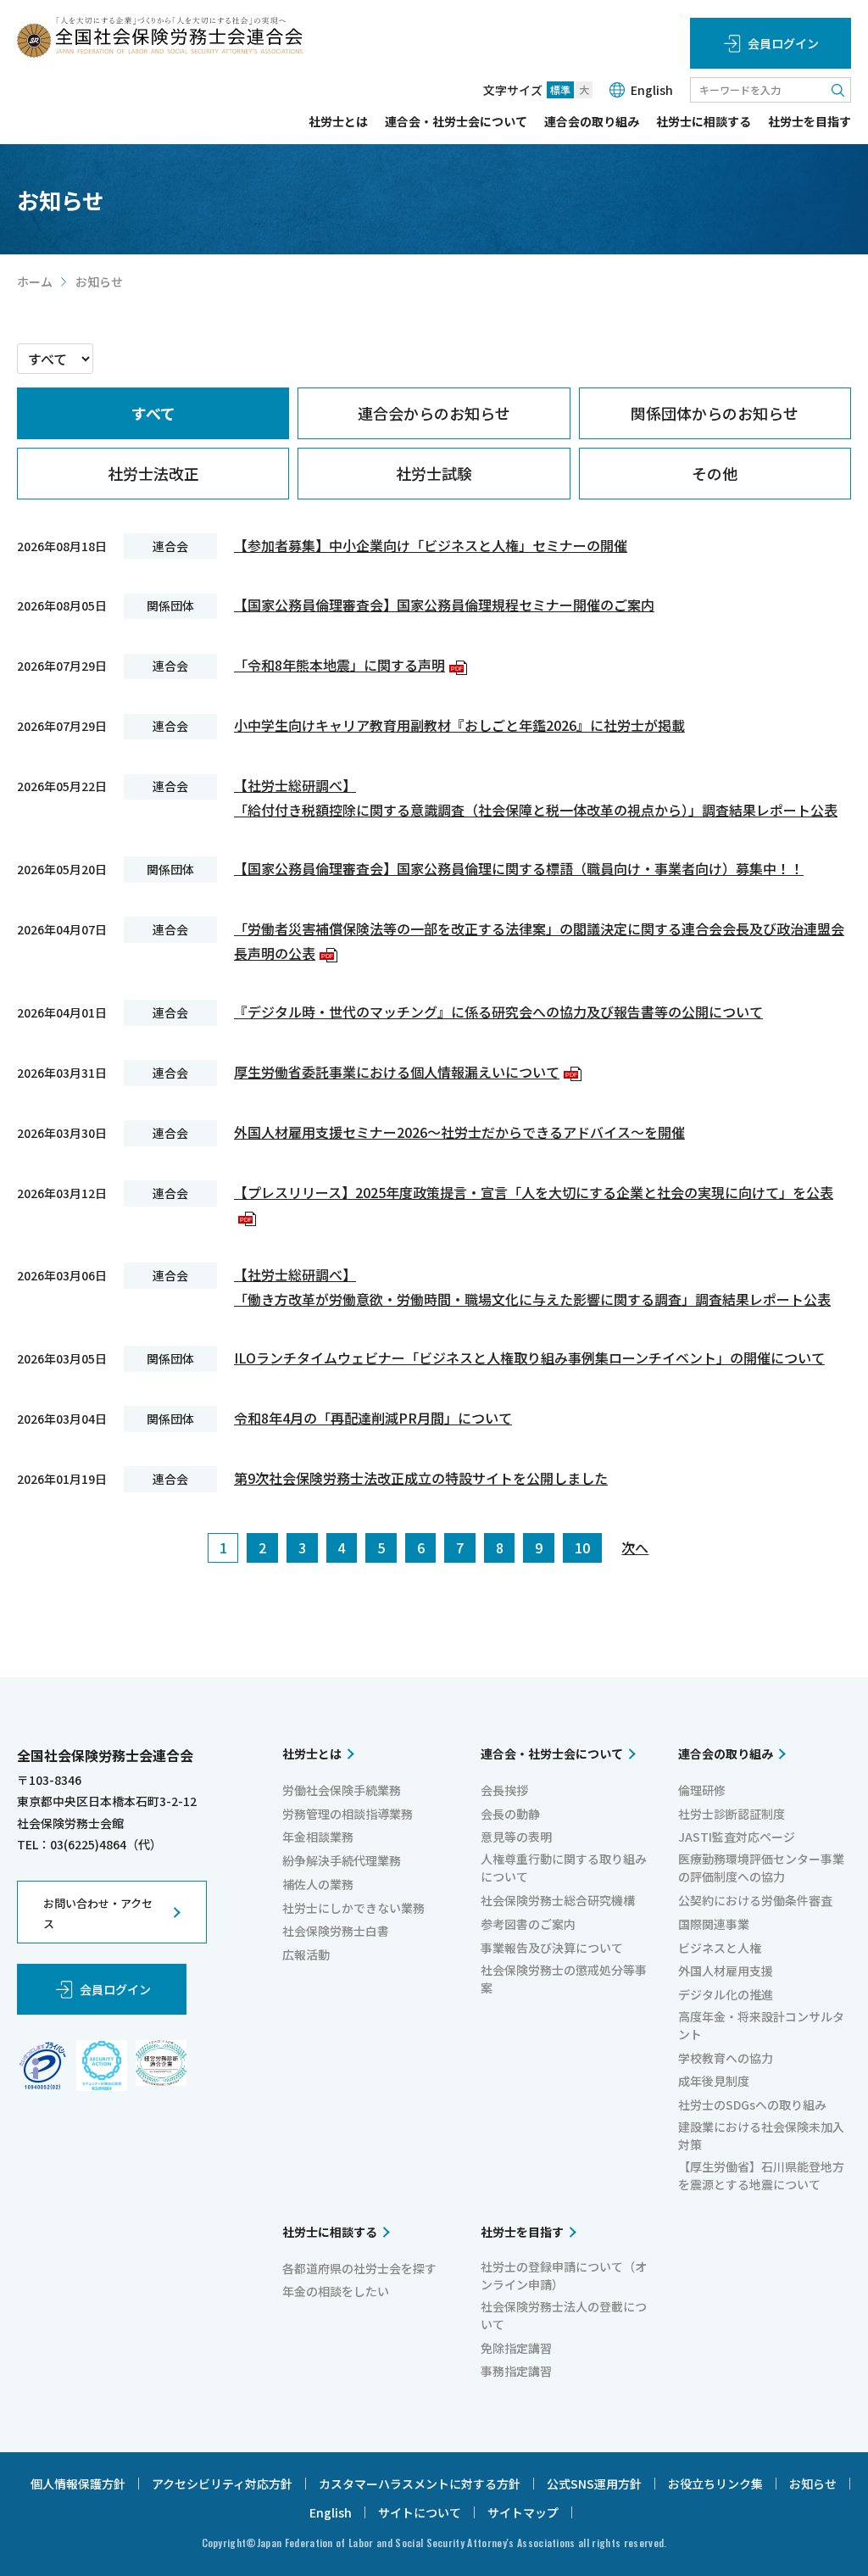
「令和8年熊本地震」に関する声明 (348, 665)
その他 (715, 473)
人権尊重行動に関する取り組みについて (564, 1868)
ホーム (35, 282)
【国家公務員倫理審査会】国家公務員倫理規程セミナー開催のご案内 (444, 605)
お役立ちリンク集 (715, 2484)
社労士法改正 (153, 473)
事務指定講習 (516, 2371)
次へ (635, 1547)
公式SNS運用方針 (594, 2484)
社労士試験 (434, 473)
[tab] (153, 413)
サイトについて (420, 2512)
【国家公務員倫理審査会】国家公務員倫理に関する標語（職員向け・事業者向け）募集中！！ (519, 868)
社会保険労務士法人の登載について (564, 2315)
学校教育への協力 (726, 2058)
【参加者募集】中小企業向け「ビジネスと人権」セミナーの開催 (431, 545)
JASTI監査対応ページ (737, 1837)
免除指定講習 (516, 2348)
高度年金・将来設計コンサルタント (761, 2025)
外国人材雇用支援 (726, 1971)
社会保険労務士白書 (336, 1931)
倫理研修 (702, 1790)
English (652, 90)
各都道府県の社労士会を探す (359, 2268)
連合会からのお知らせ (434, 413)
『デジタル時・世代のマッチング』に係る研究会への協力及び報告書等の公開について (498, 1012)
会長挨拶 (504, 1790)
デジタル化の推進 (726, 1994)
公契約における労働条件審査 (755, 1900)
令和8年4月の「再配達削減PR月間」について (373, 1418)
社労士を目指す (810, 123)
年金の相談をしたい (336, 2291)
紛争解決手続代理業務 (342, 1860)
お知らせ (813, 2484)
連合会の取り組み (592, 123)
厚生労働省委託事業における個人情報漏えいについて (406, 1072)
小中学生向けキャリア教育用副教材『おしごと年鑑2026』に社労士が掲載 (459, 725)
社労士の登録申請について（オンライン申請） (564, 2275)
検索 (838, 90)
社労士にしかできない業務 (353, 1908)
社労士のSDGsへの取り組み (752, 2105)
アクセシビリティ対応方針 (222, 2484)
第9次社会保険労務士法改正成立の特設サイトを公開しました (421, 1478)
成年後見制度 (714, 2081)
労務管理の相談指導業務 (348, 1814)
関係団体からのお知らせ (715, 413)
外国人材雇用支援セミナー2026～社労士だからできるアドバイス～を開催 (459, 1132)
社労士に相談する (704, 123)
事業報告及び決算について (552, 1948)
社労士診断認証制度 (732, 1814)
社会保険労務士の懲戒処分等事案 (564, 1979)
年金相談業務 (318, 1837)
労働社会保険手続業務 (342, 1790)
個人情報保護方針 (78, 2484)
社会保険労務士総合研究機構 (558, 1900)
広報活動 (306, 1954)
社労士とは (338, 123)
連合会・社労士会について (456, 123)
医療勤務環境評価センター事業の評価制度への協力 (761, 1868)
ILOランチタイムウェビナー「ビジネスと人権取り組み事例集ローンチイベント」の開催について (529, 1358)
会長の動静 (510, 1814)
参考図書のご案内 (528, 1924)
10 (582, 1547)
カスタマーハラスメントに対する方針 (420, 2484)
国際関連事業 (714, 1924)
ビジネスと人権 (720, 1948)
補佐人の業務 (318, 1884)
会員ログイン (783, 43)
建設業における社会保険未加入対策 (761, 2136)
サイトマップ (523, 2512)
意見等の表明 (516, 1837)
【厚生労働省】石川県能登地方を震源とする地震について (761, 2175)
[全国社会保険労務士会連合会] (160, 37)
